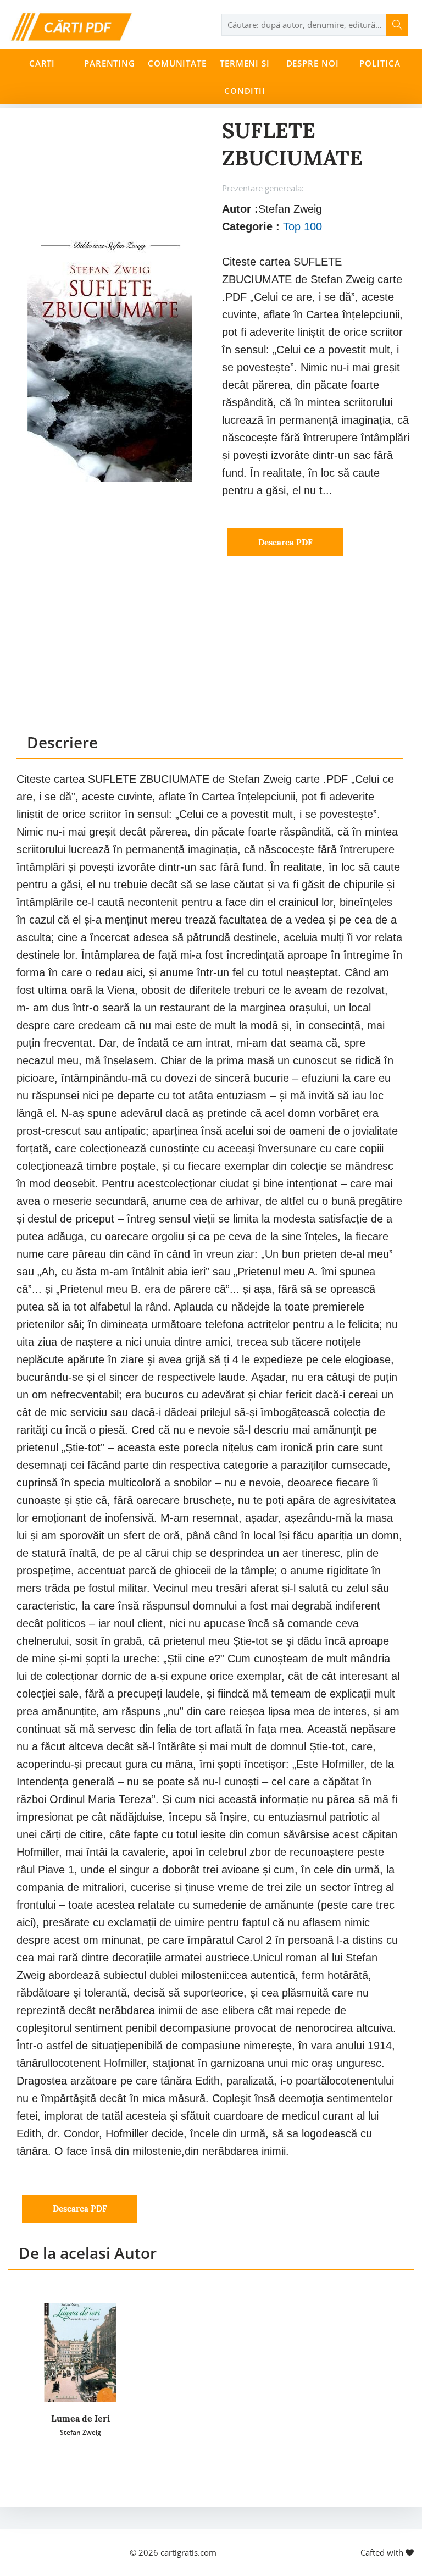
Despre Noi (313, 63)
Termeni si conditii (245, 77)
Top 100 (302, 226)
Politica (380, 63)
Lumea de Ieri (80, 2418)
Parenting (110, 63)
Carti (42, 63)
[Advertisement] (210, 655)
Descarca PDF (285, 542)
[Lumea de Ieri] (80, 2352)
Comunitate (177, 63)
